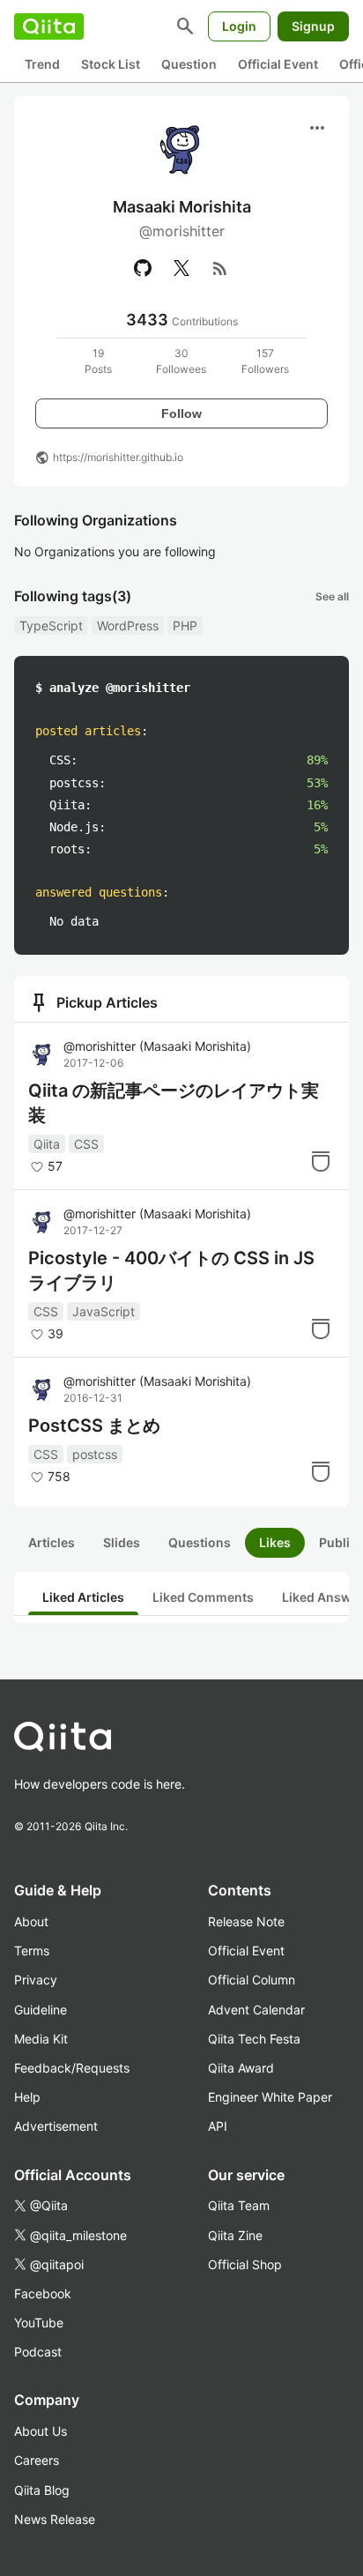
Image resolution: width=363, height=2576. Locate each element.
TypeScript (51, 625)
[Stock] (321, 1161)
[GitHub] (143, 268)
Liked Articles (83, 1597)
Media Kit (41, 2039)
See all (332, 596)
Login (239, 26)
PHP (185, 625)
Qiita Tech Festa (254, 2039)
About (31, 1921)
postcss (95, 1454)
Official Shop (245, 2264)
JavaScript (104, 1311)
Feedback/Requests (72, 2068)
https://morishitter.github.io (118, 457)
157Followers (265, 361)
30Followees (181, 361)
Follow (181, 413)
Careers (37, 2460)
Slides (122, 1542)
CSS (86, 1144)
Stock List (111, 64)
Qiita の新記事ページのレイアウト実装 (174, 1103)
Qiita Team (239, 2205)
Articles (52, 1542)
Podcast (38, 2352)
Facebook (43, 2293)
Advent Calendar (256, 2010)
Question (189, 64)
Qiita (47, 1144)
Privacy (36, 1980)
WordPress (128, 625)
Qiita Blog (42, 2490)
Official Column (252, 1980)
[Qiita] (49, 26)
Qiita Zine (235, 2235)
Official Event (278, 64)
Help (27, 2097)
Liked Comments (203, 1597)
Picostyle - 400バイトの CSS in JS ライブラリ (171, 1270)
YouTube (39, 2323)
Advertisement (56, 2126)
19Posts (98, 361)
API (218, 2126)
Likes (275, 1542)
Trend (42, 64)
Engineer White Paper (270, 2097)
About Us (41, 2431)
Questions (200, 1542)
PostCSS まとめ (94, 1426)
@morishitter (157, 1046)
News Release (55, 2519)
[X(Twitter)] (181, 268)
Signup (313, 26)
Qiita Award (241, 2068)
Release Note (246, 1921)
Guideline (41, 2010)
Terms (32, 1951)
